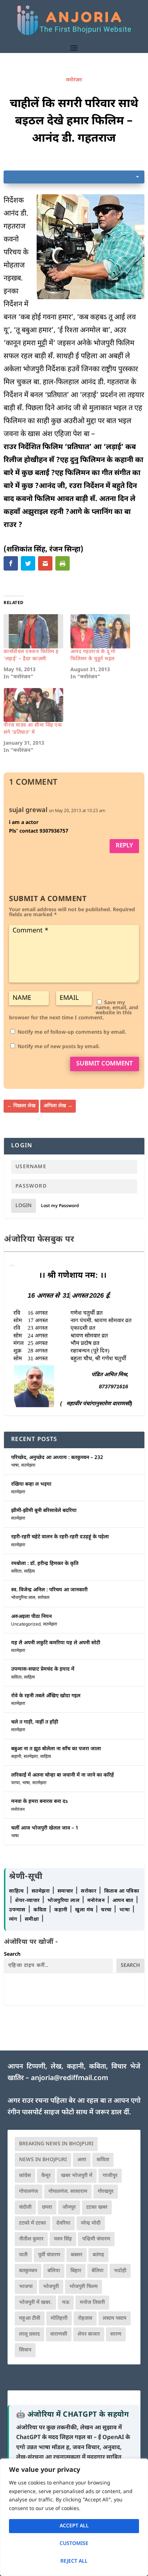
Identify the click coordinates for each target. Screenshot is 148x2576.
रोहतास (85, 2318)
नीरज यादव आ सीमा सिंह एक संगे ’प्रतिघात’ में (33, 729)
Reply (124, 846)
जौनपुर (69, 2207)
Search (12, 1954)
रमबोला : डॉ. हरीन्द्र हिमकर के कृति (45, 1564)
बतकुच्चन (28, 2271)
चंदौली (25, 2207)
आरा (82, 2160)
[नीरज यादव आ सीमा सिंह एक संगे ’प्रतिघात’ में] (33, 705)
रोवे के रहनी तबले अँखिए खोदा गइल (46, 1696)
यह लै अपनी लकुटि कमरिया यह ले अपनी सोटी (56, 1643)
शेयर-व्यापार (28, 1901)
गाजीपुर (110, 2176)
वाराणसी (59, 2334)
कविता (16, 1571)
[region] (74, 2517)
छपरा (47, 2207)
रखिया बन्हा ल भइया (31, 1484)
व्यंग (14, 1919)
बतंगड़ (98, 2255)
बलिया (54, 2271)
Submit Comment (105, 1064)
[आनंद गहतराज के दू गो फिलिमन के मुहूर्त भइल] (100, 631)
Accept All (74, 2526)
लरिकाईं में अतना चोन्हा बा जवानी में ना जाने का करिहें (63, 1775)
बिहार (76, 2271)
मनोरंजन (74, 80)
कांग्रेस (25, 2176)
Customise (74, 2544)
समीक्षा (33, 1919)
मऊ (66, 2303)
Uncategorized (26, 1624)
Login (24, 1206)
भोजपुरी (51, 2287)
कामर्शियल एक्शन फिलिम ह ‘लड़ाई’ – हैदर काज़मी (31, 655)
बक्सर (77, 2255)
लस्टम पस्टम (115, 2318)
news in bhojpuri (43, 2160)
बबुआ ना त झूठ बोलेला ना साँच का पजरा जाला (56, 1749)
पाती (23, 2255)
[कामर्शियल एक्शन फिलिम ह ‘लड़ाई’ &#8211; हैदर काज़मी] (33, 631)
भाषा (15, 1466)
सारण (116, 2334)
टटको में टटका (33, 2223)
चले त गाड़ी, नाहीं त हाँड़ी (35, 1722)
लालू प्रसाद (29, 2334)
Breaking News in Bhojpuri (56, 2144)
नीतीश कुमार (31, 2239)
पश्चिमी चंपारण (96, 2239)
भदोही (120, 2271)
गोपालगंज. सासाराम (68, 2192)
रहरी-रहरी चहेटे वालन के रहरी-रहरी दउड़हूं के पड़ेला (60, 1537)
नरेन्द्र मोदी (91, 2223)
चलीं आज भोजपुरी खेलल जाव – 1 (45, 1828)
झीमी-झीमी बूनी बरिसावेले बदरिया (44, 1511)
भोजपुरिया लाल (23, 1598)
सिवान (25, 2350)
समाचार (66, 1891)
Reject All (74, 2561)
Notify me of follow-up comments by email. (72, 1032)
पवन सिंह (63, 2239)
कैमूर (46, 2176)
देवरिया (63, 2223)
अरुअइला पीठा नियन (31, 1617)
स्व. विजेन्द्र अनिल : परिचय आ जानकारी (49, 1590)
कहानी (16, 1757)
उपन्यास (17, 1910)
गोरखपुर (106, 2192)
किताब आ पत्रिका (122, 1891)
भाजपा (26, 2287)
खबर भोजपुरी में (77, 2176)
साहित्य (29, 1571)
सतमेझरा (28, 1466)
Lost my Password (60, 1206)
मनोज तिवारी (92, 2303)
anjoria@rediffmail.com (70, 2078)
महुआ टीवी (30, 2318)
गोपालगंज (29, 2192)
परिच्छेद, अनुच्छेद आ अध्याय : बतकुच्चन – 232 (57, 1458)
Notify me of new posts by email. (59, 1047)
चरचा (15, 1783)
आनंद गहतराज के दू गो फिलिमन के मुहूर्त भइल (93, 655)
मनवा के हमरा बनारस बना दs (40, 1802)
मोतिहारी (59, 2318)
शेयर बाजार (89, 2334)
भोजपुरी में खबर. (35, 2303)
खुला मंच (85, 1910)
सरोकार (44, 1598)
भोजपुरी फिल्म (84, 2287)
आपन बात (123, 1901)
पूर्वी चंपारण (49, 2255)
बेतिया (98, 2271)
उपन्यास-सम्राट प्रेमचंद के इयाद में (43, 1669)
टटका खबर (97, 2207)
